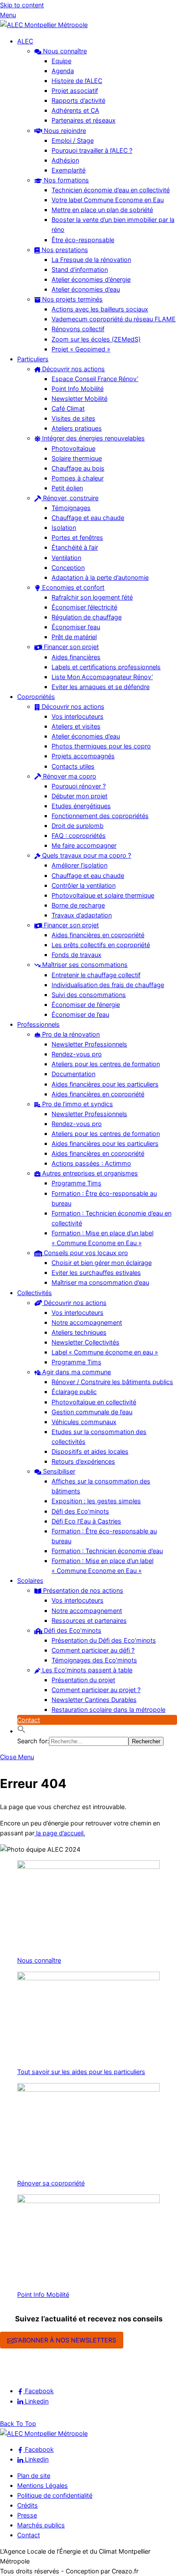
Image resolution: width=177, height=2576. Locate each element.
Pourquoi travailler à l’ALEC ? (92, 150)
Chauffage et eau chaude (88, 518)
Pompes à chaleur (78, 478)
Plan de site (34, 2476)
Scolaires (30, 1580)
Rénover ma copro (69, 776)
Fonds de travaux (76, 955)
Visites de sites (73, 418)
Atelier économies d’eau (86, 289)
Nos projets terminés (72, 299)
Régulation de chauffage (87, 617)
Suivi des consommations (89, 995)
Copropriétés (36, 697)
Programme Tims (76, 1183)
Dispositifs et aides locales (90, 1451)
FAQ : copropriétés (79, 836)
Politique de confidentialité (55, 2495)
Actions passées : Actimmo (91, 1163)
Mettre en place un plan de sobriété (102, 210)
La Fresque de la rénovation (91, 260)
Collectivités (35, 1293)
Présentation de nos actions (82, 1590)
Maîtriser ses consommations (84, 965)
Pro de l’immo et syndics (77, 1104)
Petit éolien (67, 488)
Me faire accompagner (84, 845)
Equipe (61, 61)
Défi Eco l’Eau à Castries (86, 1521)
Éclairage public (74, 1392)
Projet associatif (75, 91)
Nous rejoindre (64, 131)
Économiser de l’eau (80, 1014)
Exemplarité (69, 170)
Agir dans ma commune (76, 1372)
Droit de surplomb (78, 826)
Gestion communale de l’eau (92, 1412)
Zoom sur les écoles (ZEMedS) (96, 339)
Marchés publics (41, 2525)
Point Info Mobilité (78, 389)
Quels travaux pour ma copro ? (86, 855)
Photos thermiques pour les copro (101, 746)
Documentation (73, 1074)
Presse (27, 2515)
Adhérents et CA (75, 110)
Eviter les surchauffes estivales (96, 1273)
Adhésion (65, 160)
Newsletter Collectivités (85, 1342)
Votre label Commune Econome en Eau (108, 200)
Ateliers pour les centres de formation (106, 1064)
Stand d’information (80, 269)
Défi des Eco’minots (80, 1511)
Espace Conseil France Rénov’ (95, 379)
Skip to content (22, 5)
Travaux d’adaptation (82, 915)
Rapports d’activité (78, 100)
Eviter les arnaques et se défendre (101, 687)
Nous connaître (64, 51)
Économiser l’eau (76, 627)
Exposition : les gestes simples (96, 1501)
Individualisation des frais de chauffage (108, 985)
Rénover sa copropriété (51, 2183)
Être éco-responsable (83, 240)
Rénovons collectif (78, 329)
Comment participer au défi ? (93, 1650)
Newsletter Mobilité (79, 399)
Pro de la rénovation (70, 1034)
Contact (29, 1720)
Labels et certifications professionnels (106, 667)
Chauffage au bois (78, 468)
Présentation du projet (83, 1680)
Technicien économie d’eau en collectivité (111, 190)
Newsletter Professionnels (89, 1044)
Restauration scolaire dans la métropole (108, 1710)
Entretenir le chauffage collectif (96, 975)
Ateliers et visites (76, 726)
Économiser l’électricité (84, 607)
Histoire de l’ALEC (77, 81)
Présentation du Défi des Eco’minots (104, 1640)
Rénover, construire (70, 498)
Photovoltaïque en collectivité (94, 1402)
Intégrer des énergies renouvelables (93, 438)
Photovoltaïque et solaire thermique (103, 895)
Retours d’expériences (83, 1461)
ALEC (25, 41)
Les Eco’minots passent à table (86, 1670)
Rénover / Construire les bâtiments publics (112, 1382)
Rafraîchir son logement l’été (92, 597)
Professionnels (38, 1024)
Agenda (63, 71)
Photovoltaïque (73, 448)
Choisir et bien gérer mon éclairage (102, 1263)
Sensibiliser (58, 1471)
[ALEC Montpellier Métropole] (44, 25)
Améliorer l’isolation (79, 865)
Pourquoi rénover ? (79, 786)
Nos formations (66, 180)
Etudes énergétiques (81, 806)
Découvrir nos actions (73, 369)
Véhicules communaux (84, 1422)
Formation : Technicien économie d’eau (107, 1551)
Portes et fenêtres (77, 537)
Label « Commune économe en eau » (105, 1352)
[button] (21, 1731)
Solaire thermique (77, 458)
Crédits (27, 2505)
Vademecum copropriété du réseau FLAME (114, 319)
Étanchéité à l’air (75, 547)
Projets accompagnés (83, 756)
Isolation (64, 528)
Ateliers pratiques (77, 428)
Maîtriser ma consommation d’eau (100, 1282)
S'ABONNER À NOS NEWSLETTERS (65, 2340)
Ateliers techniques (79, 1332)
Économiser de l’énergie (86, 1005)
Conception (68, 568)
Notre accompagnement (87, 1322)
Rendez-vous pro (77, 1054)
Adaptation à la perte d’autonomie (100, 577)
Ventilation (66, 558)
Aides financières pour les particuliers (105, 1084)
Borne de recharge (78, 905)
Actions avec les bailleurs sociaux (100, 309)
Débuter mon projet (79, 796)
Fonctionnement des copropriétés (100, 816)
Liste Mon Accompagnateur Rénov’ (102, 677)
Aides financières (76, 657)
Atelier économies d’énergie (91, 279)
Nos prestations (64, 250)
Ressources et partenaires (89, 1620)
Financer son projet (70, 647)
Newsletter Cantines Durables (94, 1700)
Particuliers (33, 359)
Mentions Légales (43, 2485)
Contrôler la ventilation (84, 885)
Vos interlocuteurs (78, 716)
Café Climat (68, 408)
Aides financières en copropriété (98, 935)
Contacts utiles (73, 766)
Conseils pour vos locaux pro (85, 1253)
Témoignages (71, 508)
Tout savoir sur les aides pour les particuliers (81, 2072)
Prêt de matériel (74, 637)
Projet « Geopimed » (81, 349)
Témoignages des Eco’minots (94, 1660)
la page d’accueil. (60, 1833)
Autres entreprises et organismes (89, 1173)
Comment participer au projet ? (96, 1690)
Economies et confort (72, 587)
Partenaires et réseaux (84, 120)
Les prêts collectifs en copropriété (101, 945)
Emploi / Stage (73, 140)
